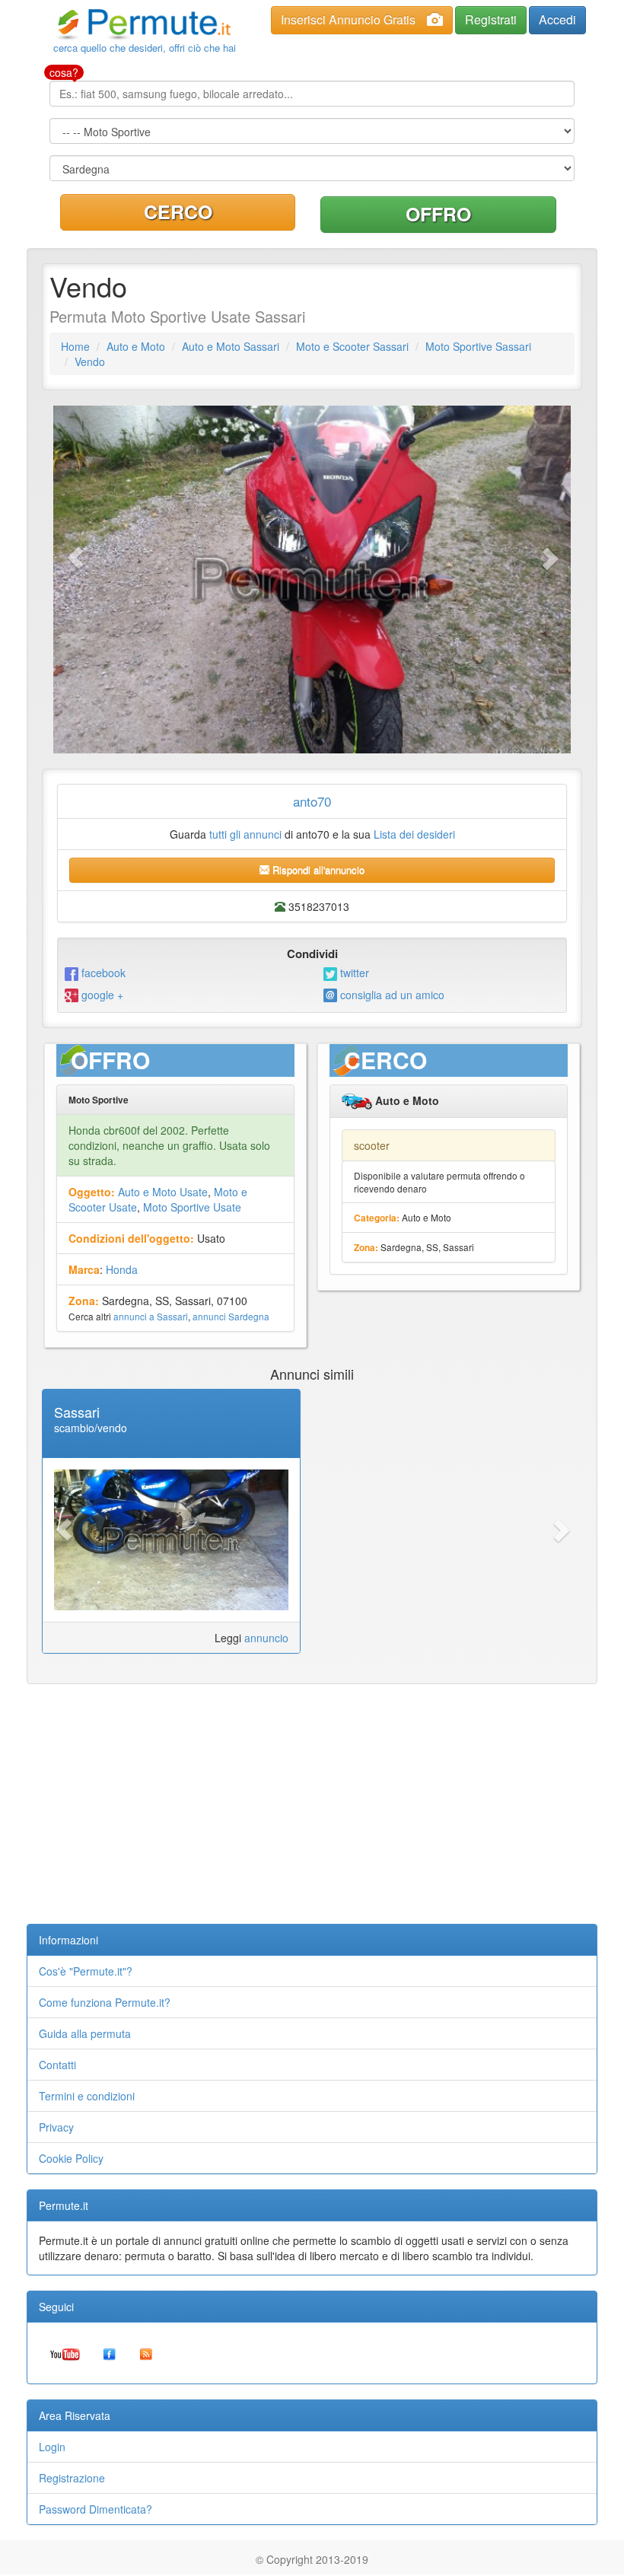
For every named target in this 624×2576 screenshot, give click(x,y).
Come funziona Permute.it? (105, 2002)
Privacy (56, 2127)
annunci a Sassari (151, 1316)
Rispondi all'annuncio (317, 869)
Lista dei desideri (414, 834)
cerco (178, 212)
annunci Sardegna (231, 1316)
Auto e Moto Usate (163, 1192)
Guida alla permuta (85, 2033)
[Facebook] (110, 2353)
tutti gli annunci (245, 834)
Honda (122, 1269)
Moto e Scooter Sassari (352, 346)
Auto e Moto (136, 346)
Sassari (77, 1412)
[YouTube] (65, 2353)
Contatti (57, 2065)
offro (438, 214)
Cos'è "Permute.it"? (86, 1971)
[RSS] (146, 2353)
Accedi (557, 19)
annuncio (266, 1638)
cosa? (64, 72)
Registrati (491, 19)
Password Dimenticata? (96, 2509)
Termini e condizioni (87, 2096)
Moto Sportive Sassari (478, 346)
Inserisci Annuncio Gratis (348, 19)
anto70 (312, 801)
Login (52, 2447)
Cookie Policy (71, 2158)
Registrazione (72, 2478)
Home (75, 346)
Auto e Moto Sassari (231, 346)
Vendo (90, 361)
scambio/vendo (91, 1428)
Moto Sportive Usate (192, 1207)
